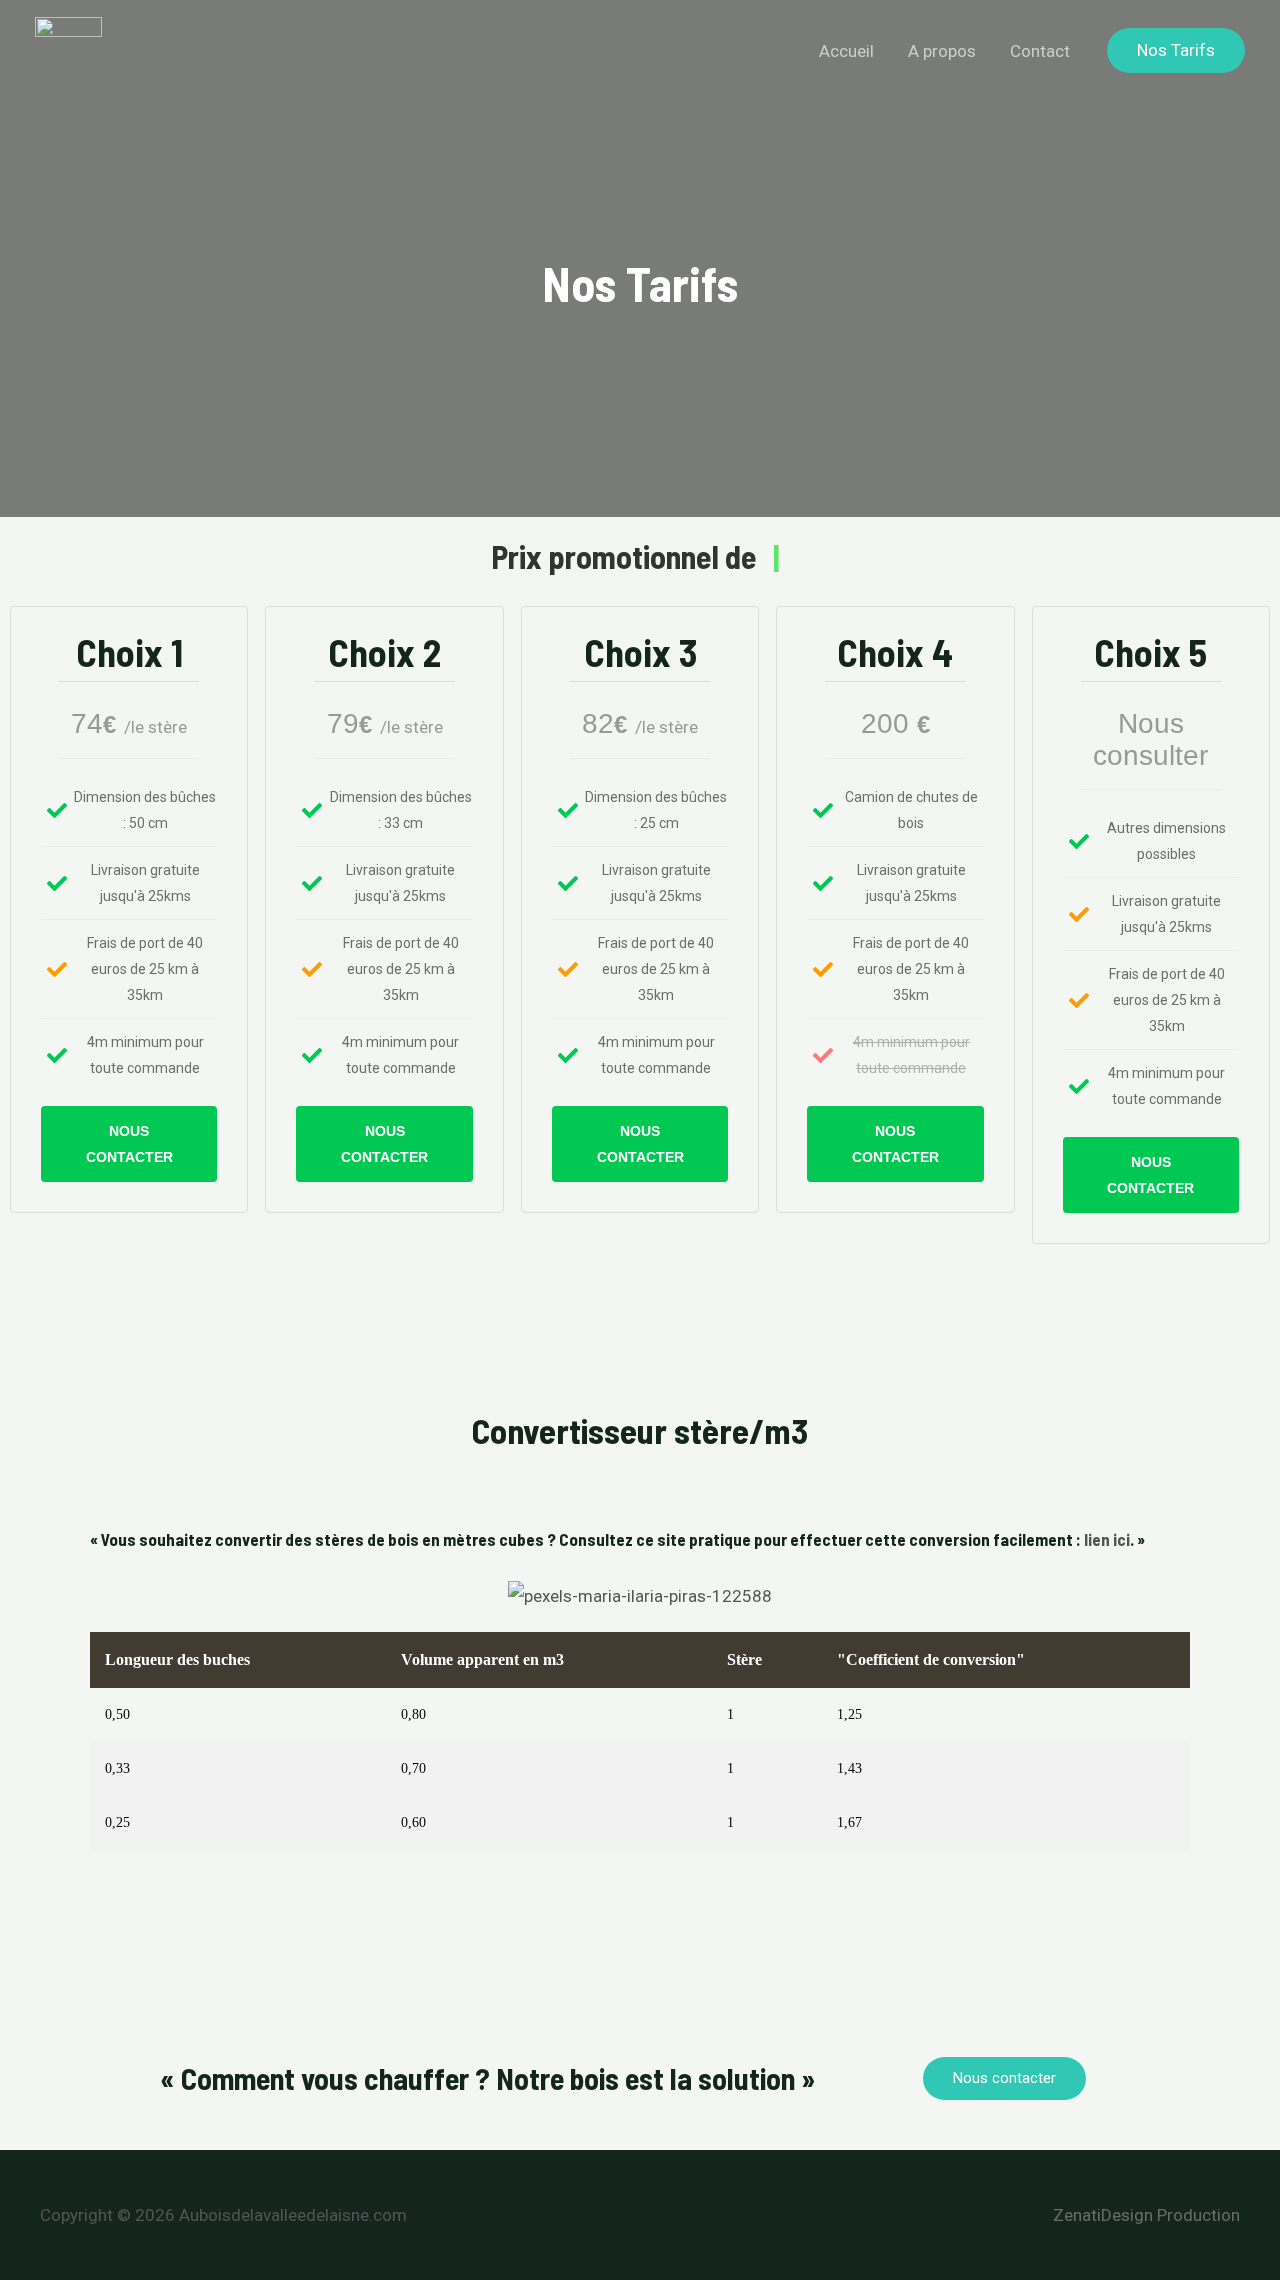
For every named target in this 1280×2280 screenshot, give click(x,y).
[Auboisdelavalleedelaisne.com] (68, 50)
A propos (942, 51)
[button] (1176, 50)
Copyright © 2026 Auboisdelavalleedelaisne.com (223, 2215)
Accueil (846, 51)
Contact (1040, 51)
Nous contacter (129, 1144)
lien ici (1107, 1539)
